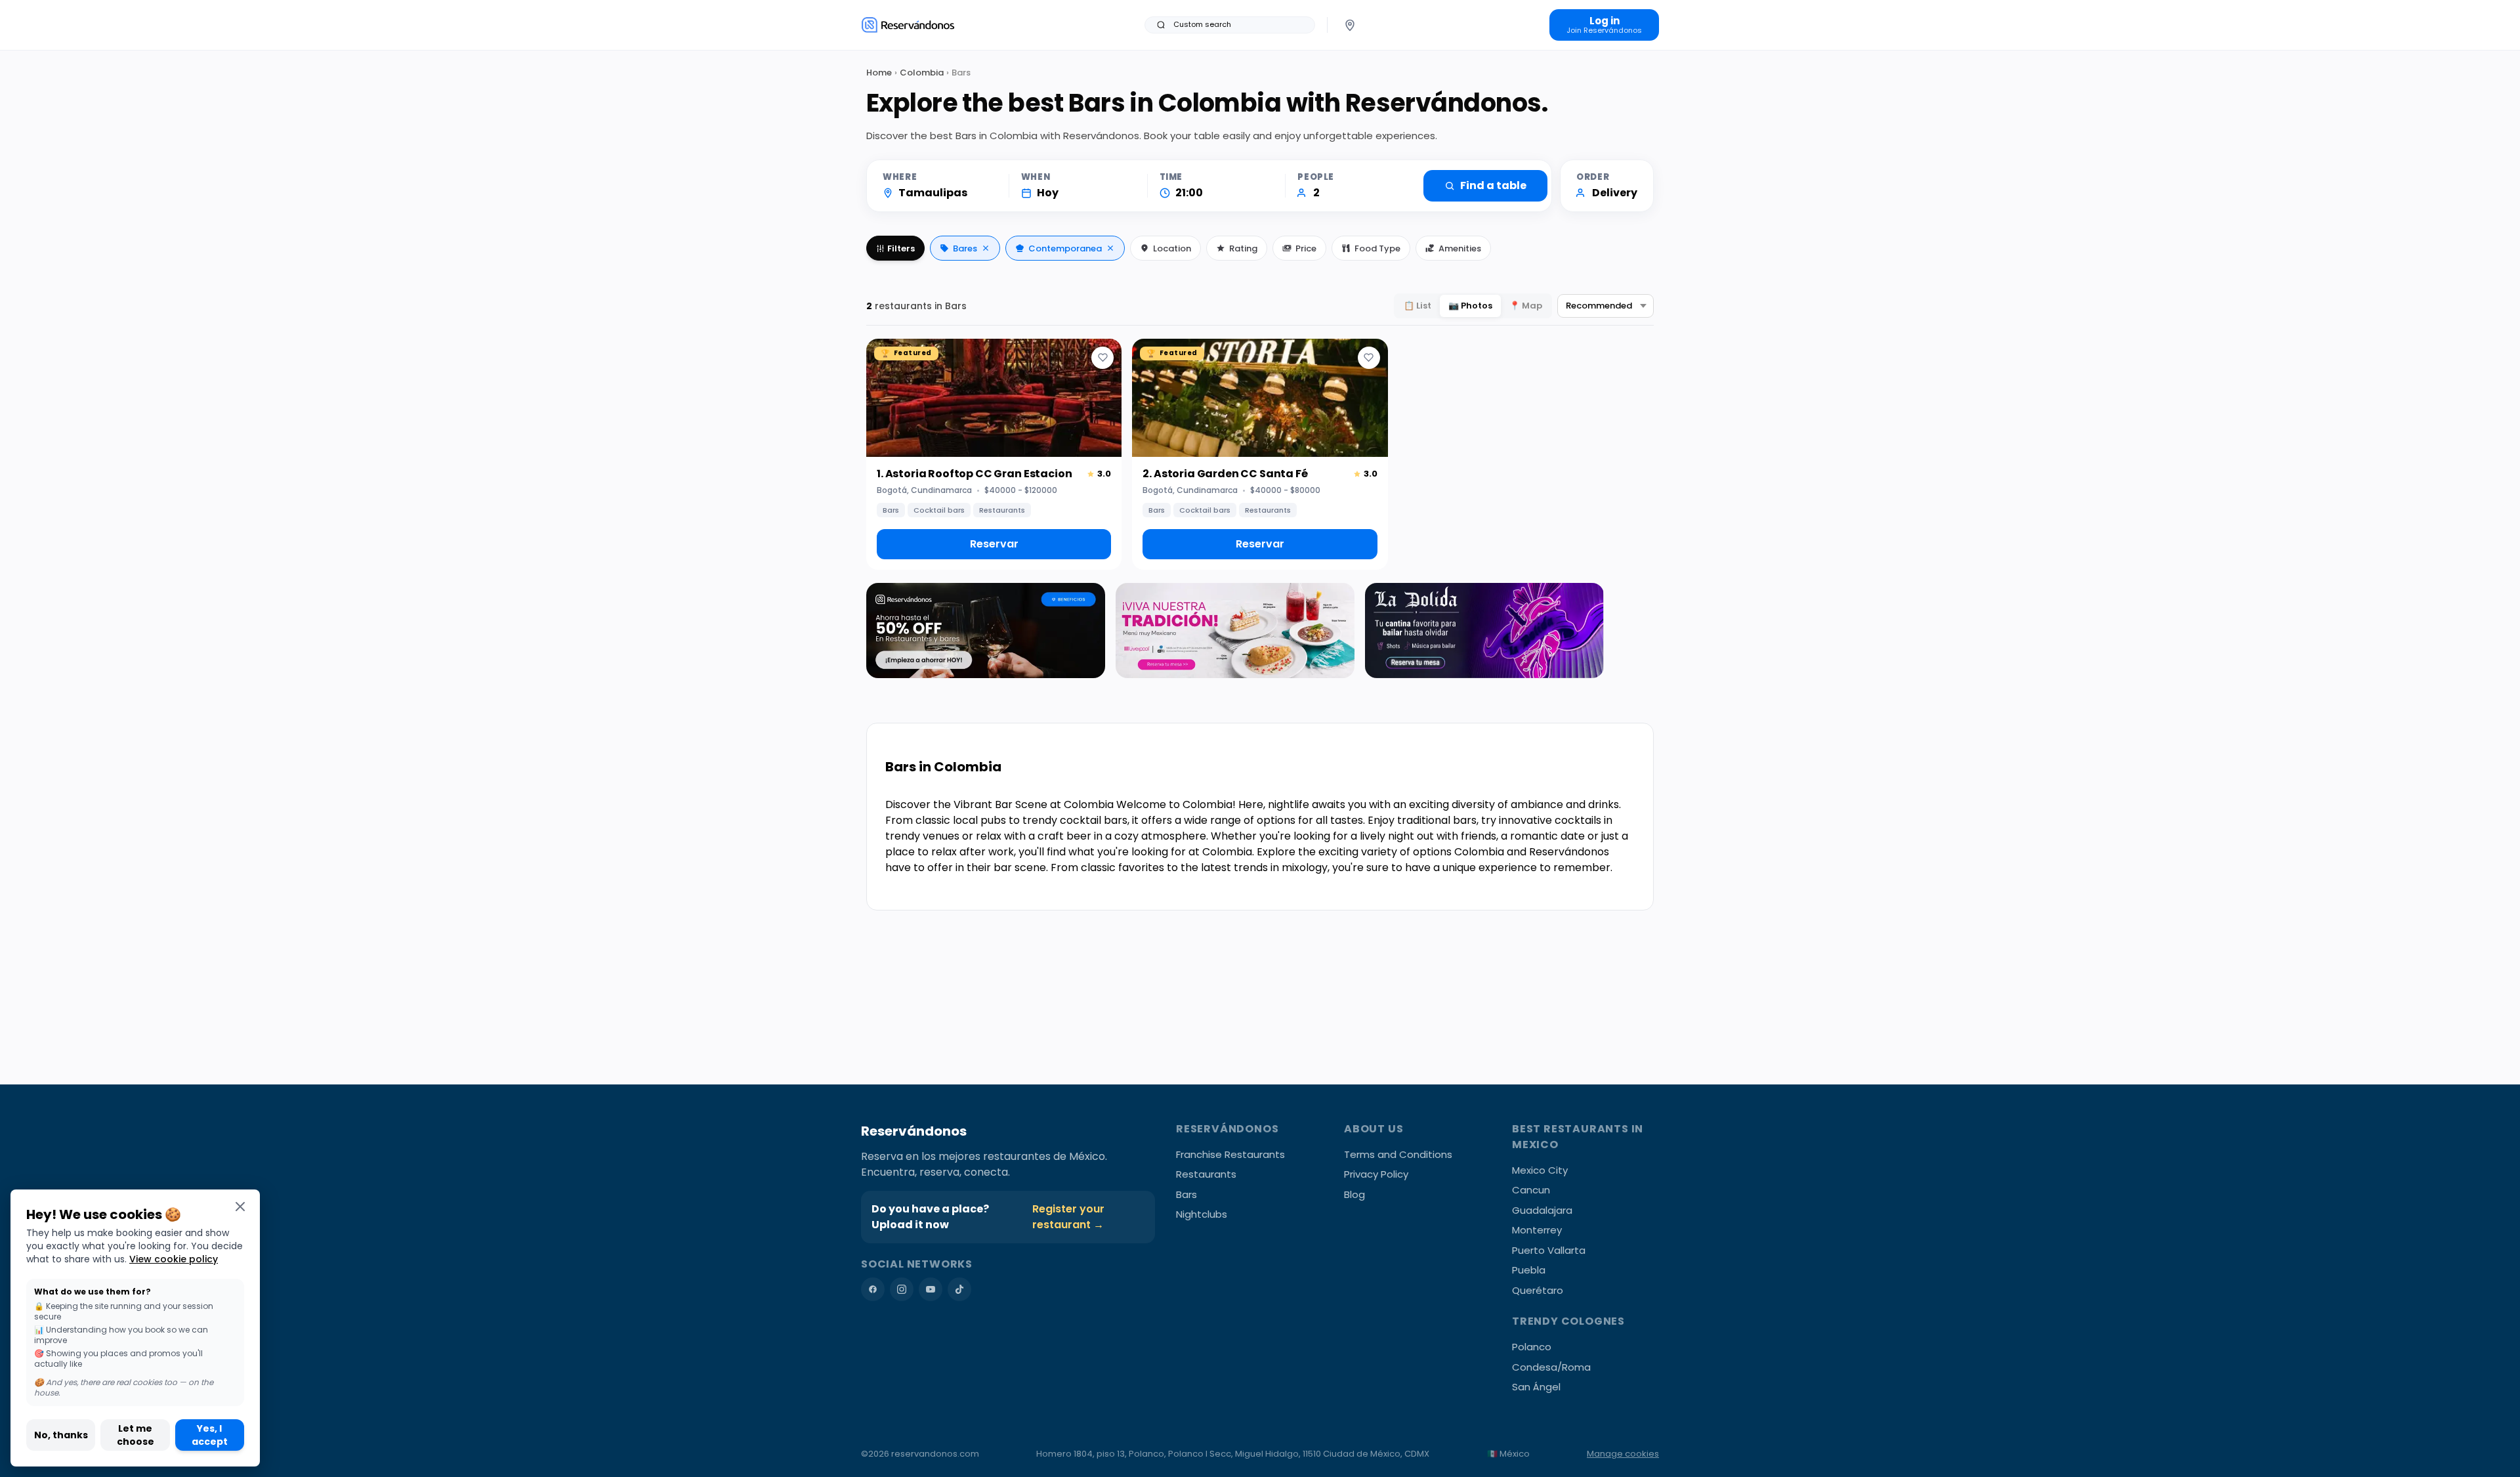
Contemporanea (1065, 248)
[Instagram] (902, 1289)
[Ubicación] (1350, 25)
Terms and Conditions (1398, 1154)
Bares (965, 248)
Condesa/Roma (1551, 1367)
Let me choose (136, 1435)
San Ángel (1536, 1387)
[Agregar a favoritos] (1102, 358)
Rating (1243, 248)
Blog (1354, 1194)
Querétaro (1538, 1290)
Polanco (1532, 1347)
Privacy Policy (1376, 1174)
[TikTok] (959, 1289)
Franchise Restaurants (1230, 1154)
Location (1172, 248)
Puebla (1529, 1270)
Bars (1186, 1194)
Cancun (1531, 1190)
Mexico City (1540, 1170)
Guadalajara (1542, 1210)
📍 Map (1526, 306)
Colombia (922, 73)
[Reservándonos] (908, 25)
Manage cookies (1623, 1454)
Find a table (1493, 185)
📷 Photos (1470, 306)
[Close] (240, 1206)
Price (1306, 248)
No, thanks (61, 1435)
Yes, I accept (210, 1435)
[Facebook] (873, 1289)
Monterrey (1537, 1230)
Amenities (1460, 248)
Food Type (1377, 248)
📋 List (1417, 306)
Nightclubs (1202, 1214)
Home (879, 73)
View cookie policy (174, 1259)
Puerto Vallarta (1549, 1250)
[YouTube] (931, 1289)
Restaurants (1206, 1174)
